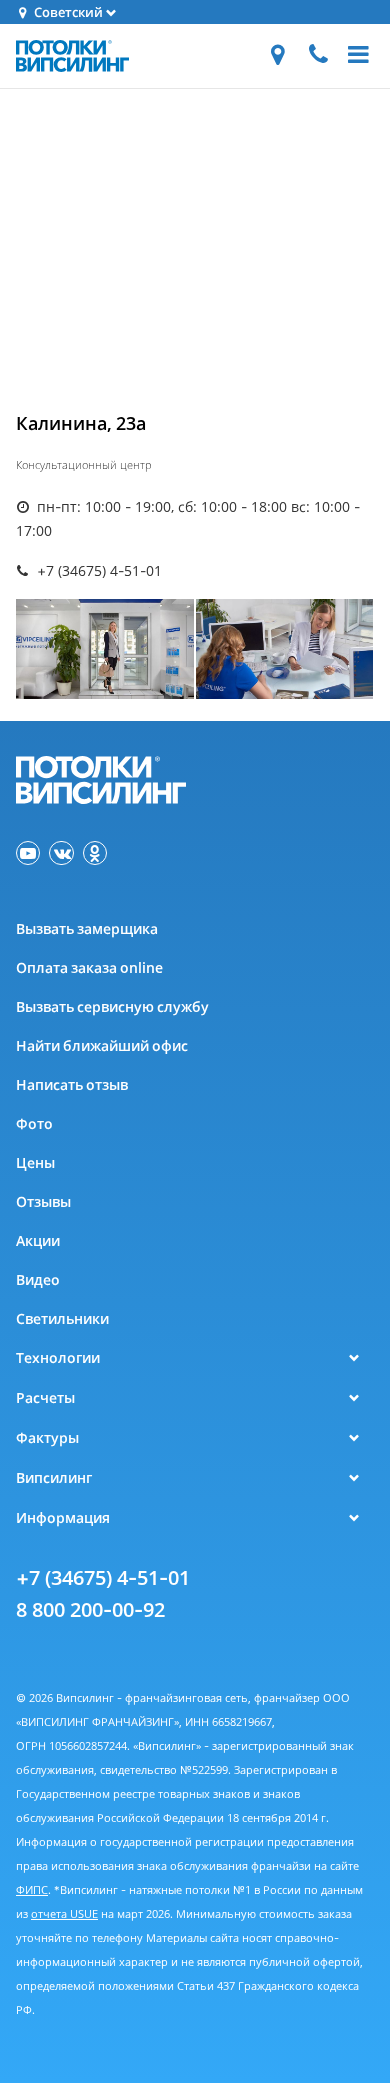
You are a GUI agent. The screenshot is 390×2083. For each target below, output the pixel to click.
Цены (35, 1162)
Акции (38, 1240)
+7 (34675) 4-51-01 (103, 1577)
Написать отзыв (72, 1084)
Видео (38, 1279)
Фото (34, 1123)
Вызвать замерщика (87, 928)
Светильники (62, 1318)
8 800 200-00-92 (90, 1609)
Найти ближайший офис (102, 1045)
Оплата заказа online (89, 967)
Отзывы (43, 1201)
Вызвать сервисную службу (112, 1006)
